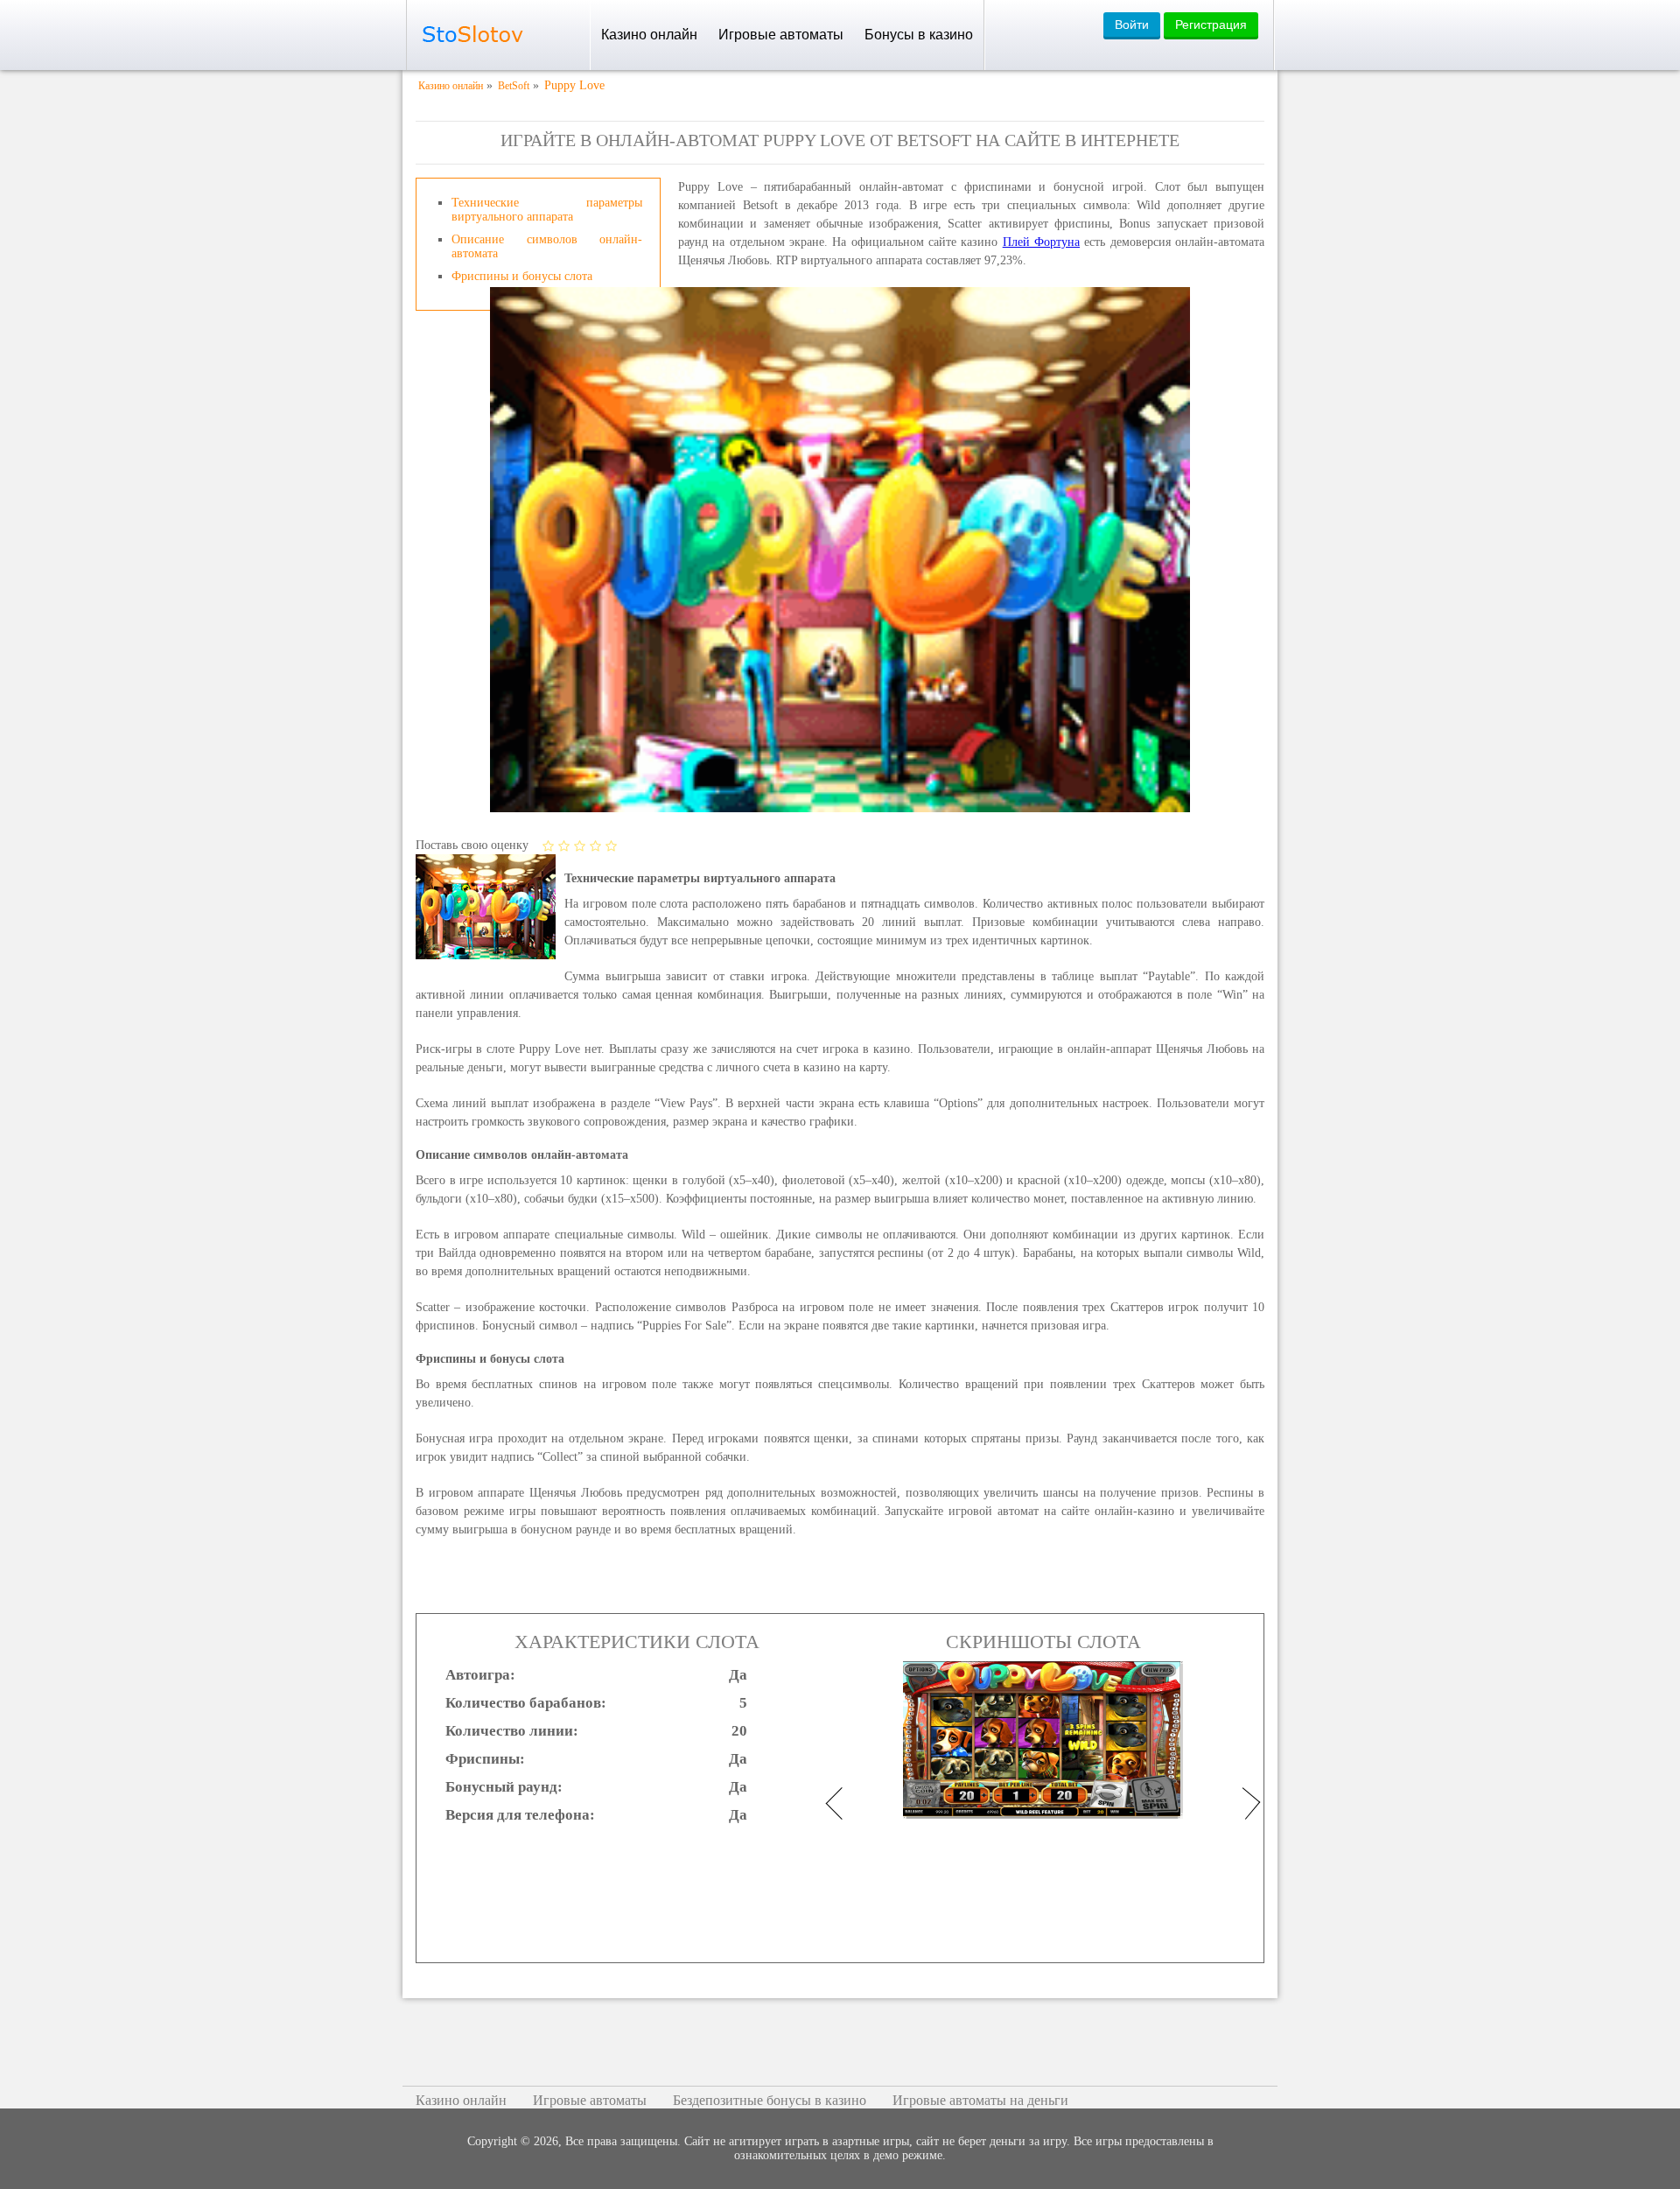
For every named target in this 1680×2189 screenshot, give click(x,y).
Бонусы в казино (919, 35)
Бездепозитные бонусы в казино (770, 2100)
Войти (1132, 25)
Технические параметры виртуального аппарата (547, 210)
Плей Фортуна (1041, 242)
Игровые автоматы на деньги (980, 2100)
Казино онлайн (649, 35)
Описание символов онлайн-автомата (547, 246)
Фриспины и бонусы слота (522, 276)
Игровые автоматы (781, 35)
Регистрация (1211, 25)
